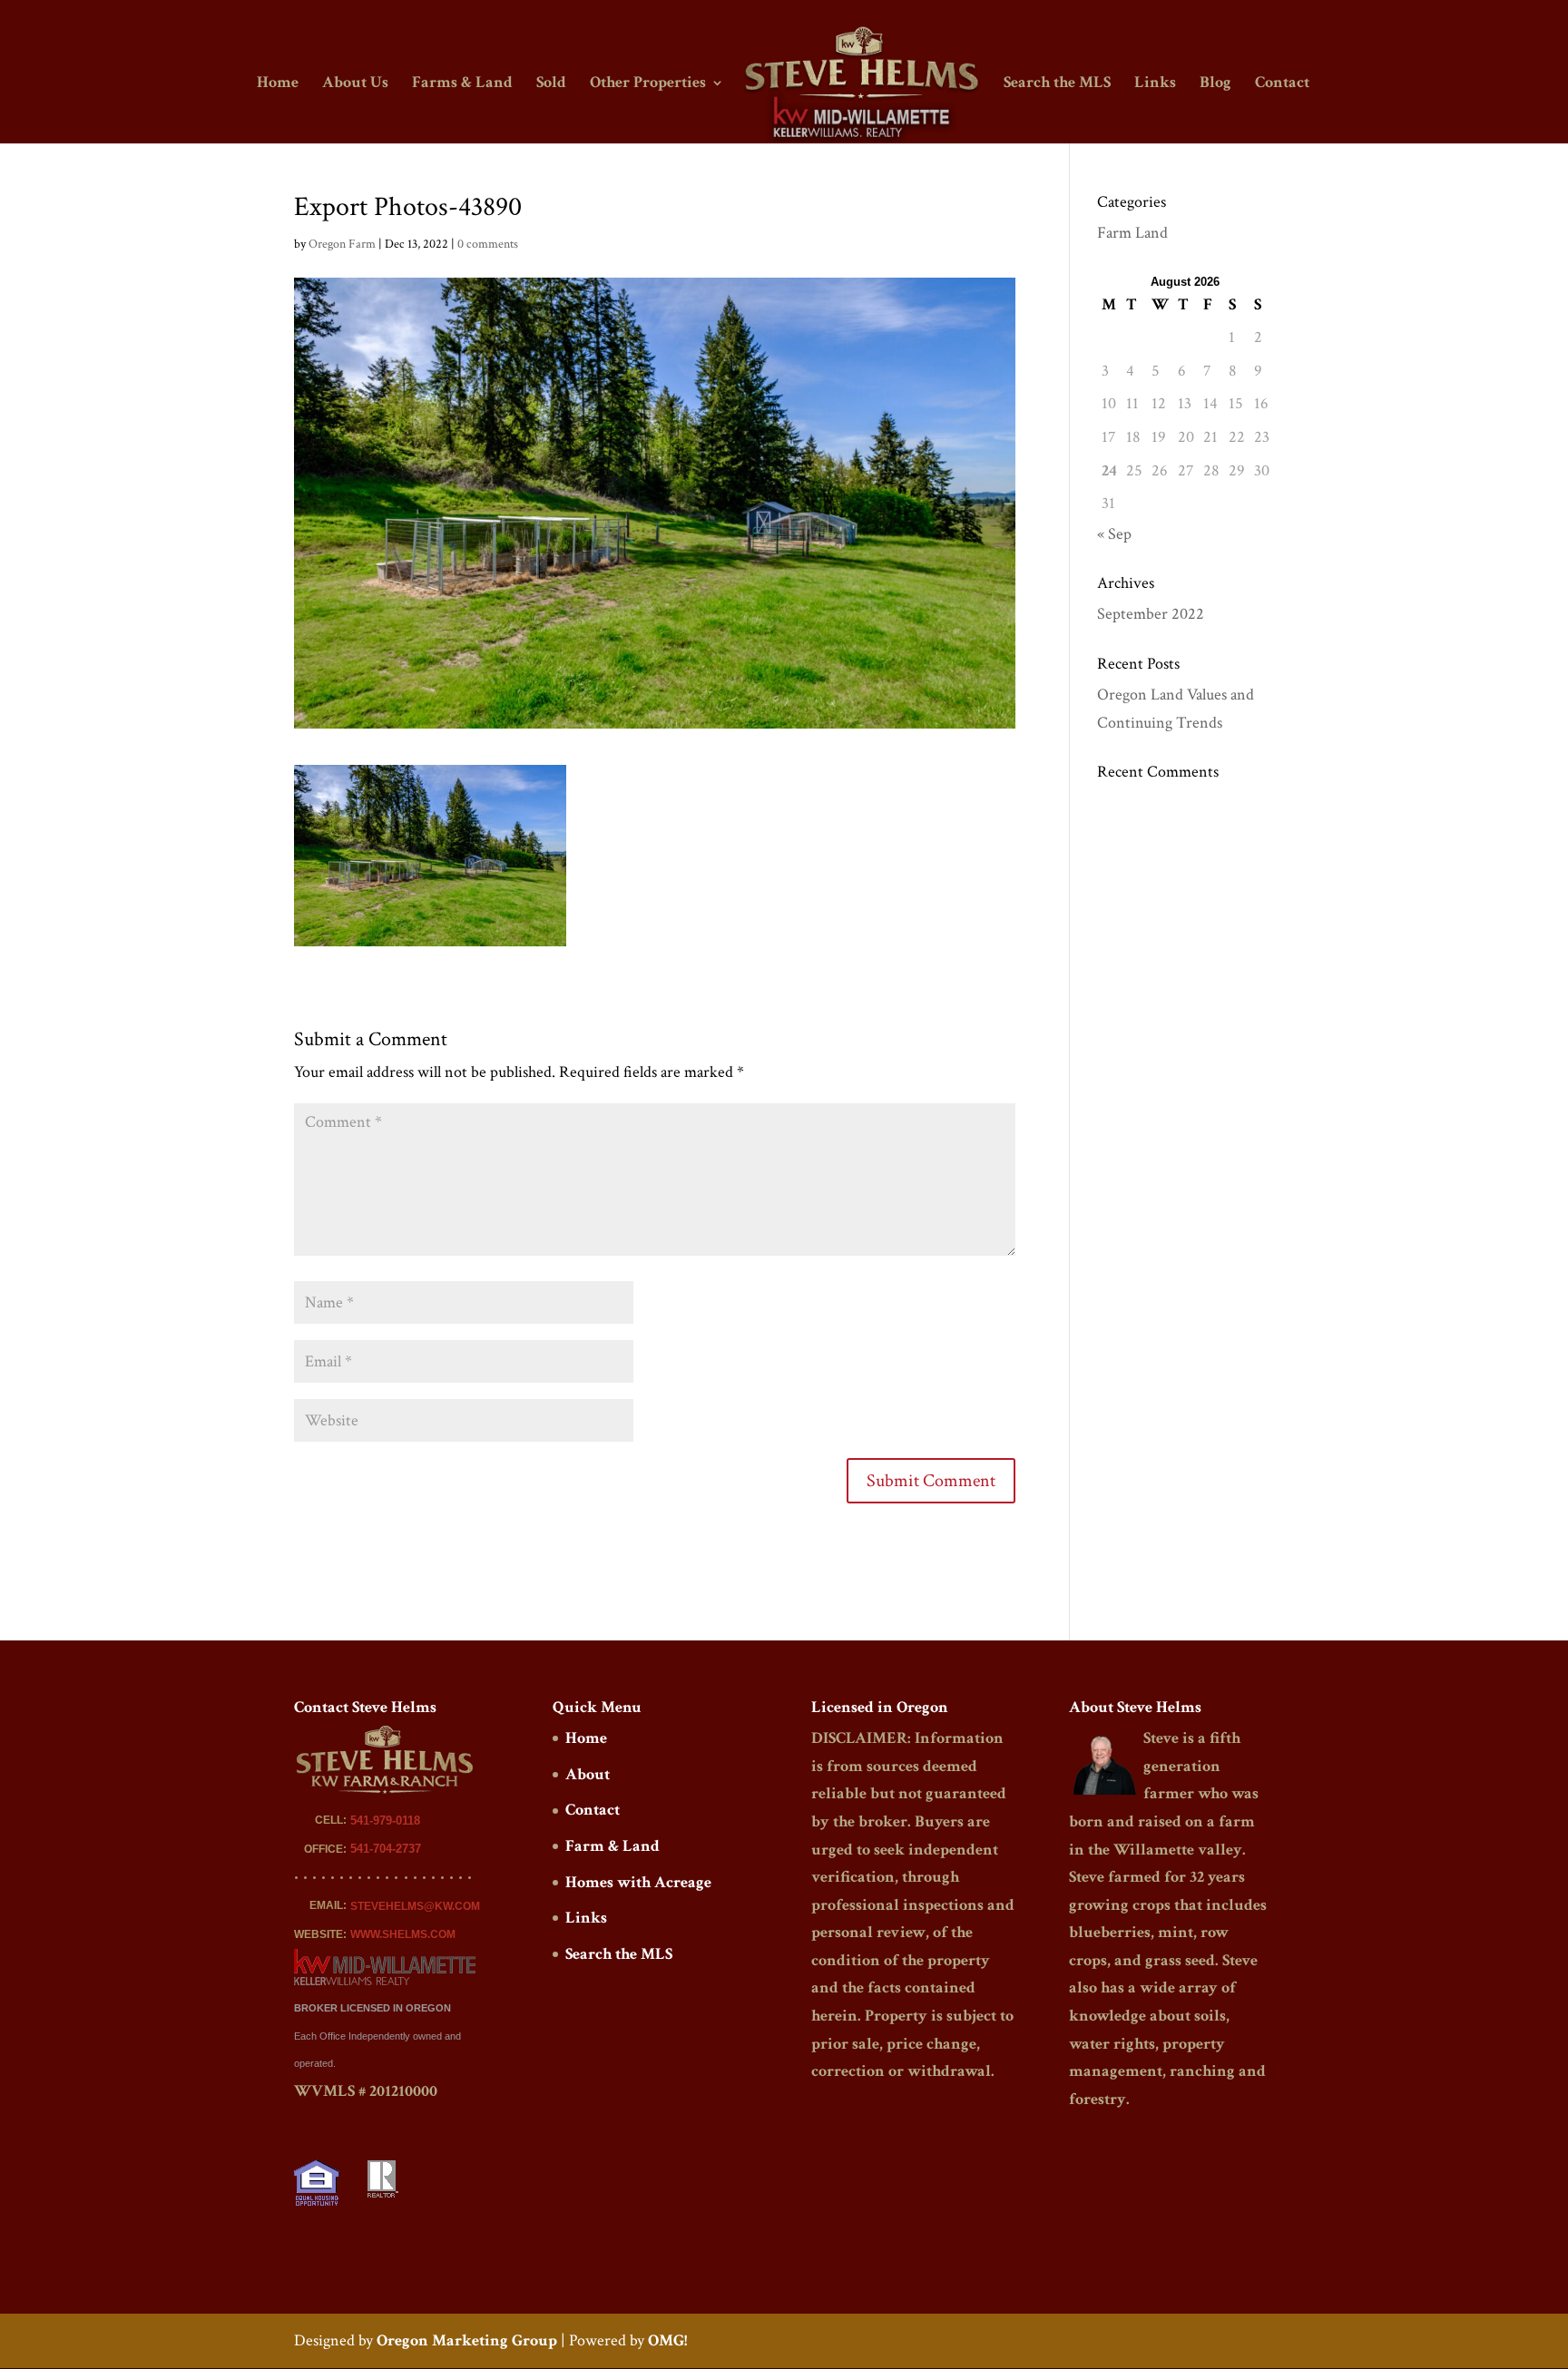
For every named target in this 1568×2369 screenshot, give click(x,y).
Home (278, 84)
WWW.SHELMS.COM (403, 1934)
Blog (1215, 84)
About (588, 1774)
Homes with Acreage (638, 1882)
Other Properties (648, 84)
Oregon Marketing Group (467, 2340)
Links (1155, 84)
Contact (1282, 84)
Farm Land (1132, 233)
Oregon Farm (342, 244)
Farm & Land (612, 1846)
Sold (551, 84)
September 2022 (1151, 614)
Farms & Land (462, 84)
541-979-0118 (385, 1821)
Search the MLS (1057, 84)
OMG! (667, 2340)
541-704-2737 (386, 1849)
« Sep (1114, 534)
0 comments (488, 244)
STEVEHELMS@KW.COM (415, 1906)
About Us (355, 84)
